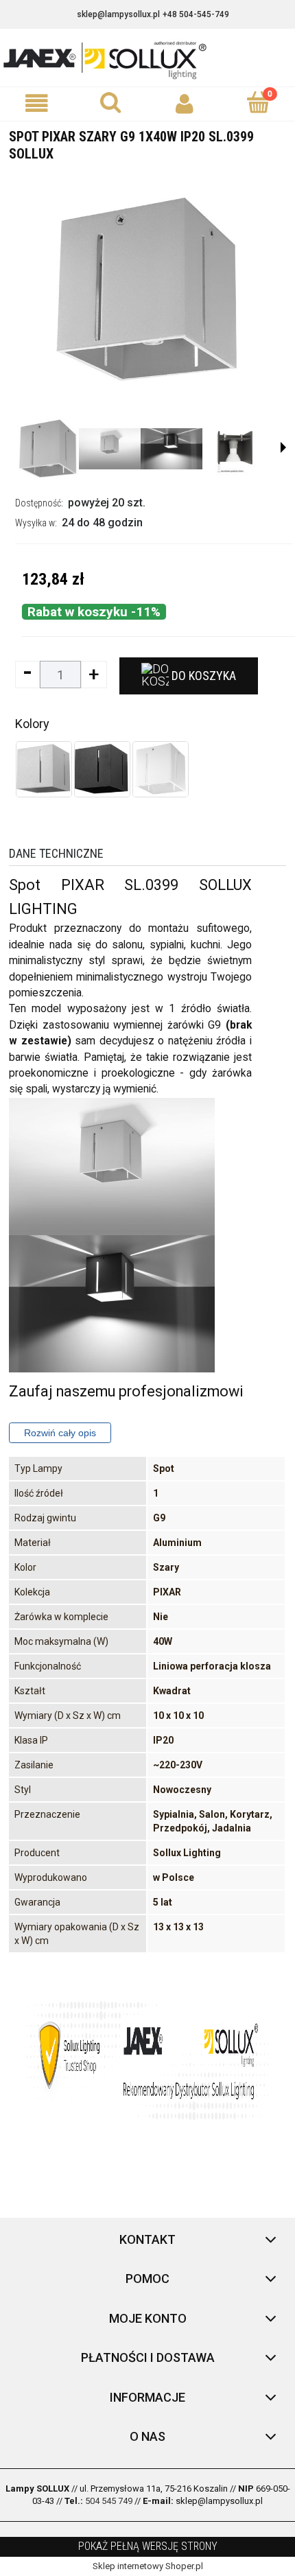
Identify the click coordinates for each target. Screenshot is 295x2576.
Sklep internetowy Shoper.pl (148, 2566)
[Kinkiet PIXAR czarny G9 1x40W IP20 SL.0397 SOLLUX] (102, 769)
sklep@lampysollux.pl (118, 14)
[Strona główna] (147, 59)
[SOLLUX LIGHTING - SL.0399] (48, 449)
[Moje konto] (185, 103)
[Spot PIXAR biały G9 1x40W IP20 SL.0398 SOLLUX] (161, 769)
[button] (37, 103)
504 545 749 (109, 2501)
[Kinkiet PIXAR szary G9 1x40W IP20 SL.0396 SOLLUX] (44, 769)
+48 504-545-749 (196, 14)
